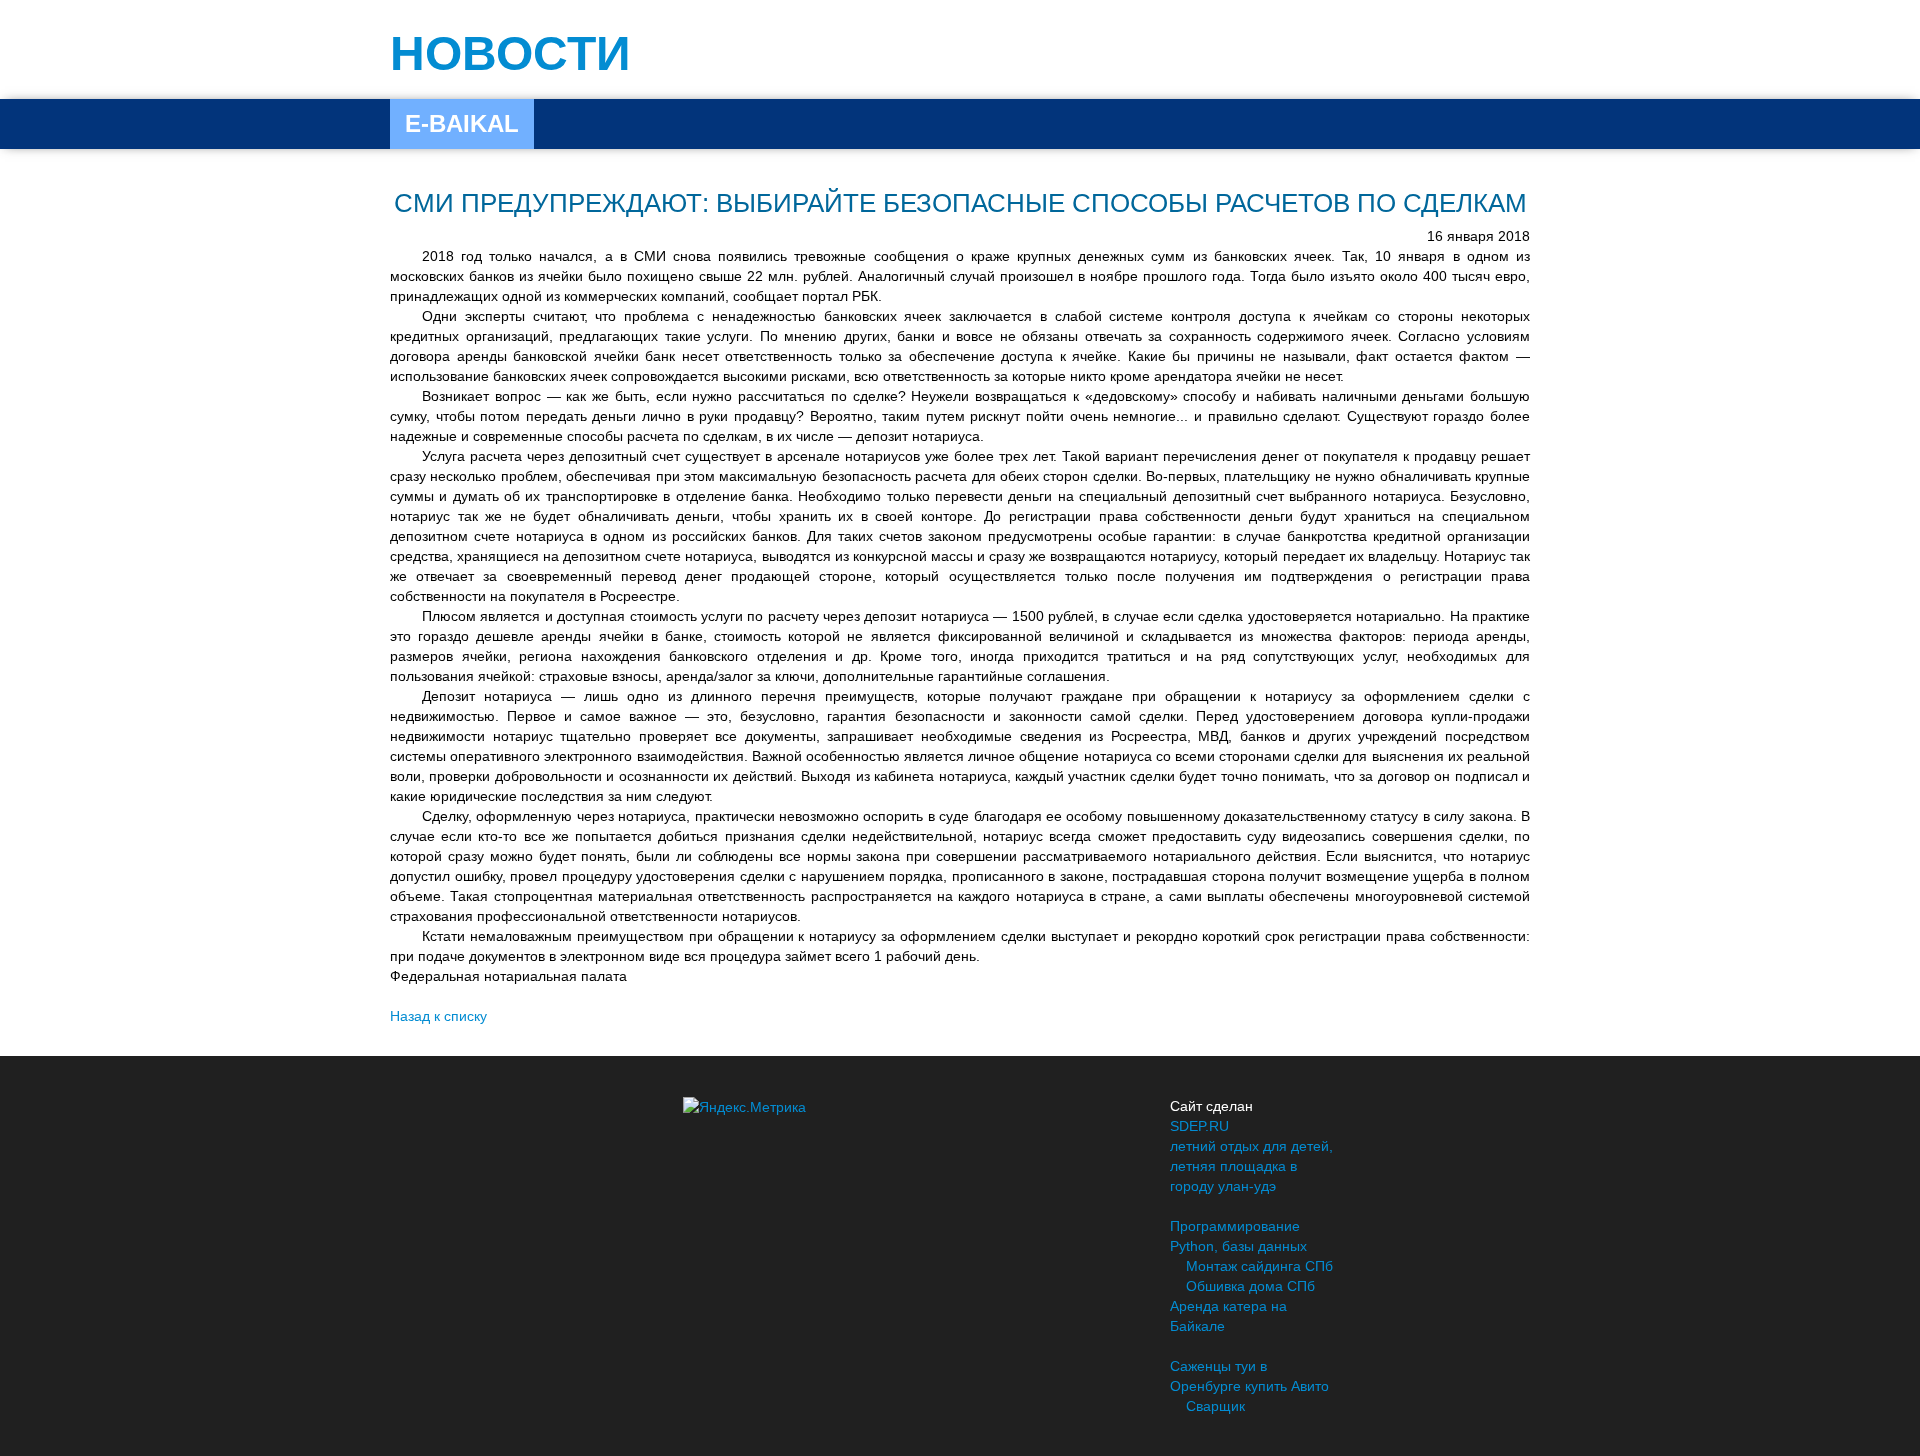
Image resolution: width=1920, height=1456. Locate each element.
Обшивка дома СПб (1250, 1286)
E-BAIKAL (462, 123)
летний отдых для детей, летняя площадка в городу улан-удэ (1251, 1166)
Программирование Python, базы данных (1238, 1236)
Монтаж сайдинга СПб (1259, 1266)
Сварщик (1215, 1406)
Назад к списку (438, 1016)
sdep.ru (1199, 1126)
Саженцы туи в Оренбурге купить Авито (1249, 1376)
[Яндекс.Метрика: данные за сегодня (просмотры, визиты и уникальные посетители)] (744, 1107)
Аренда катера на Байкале (1228, 1316)
